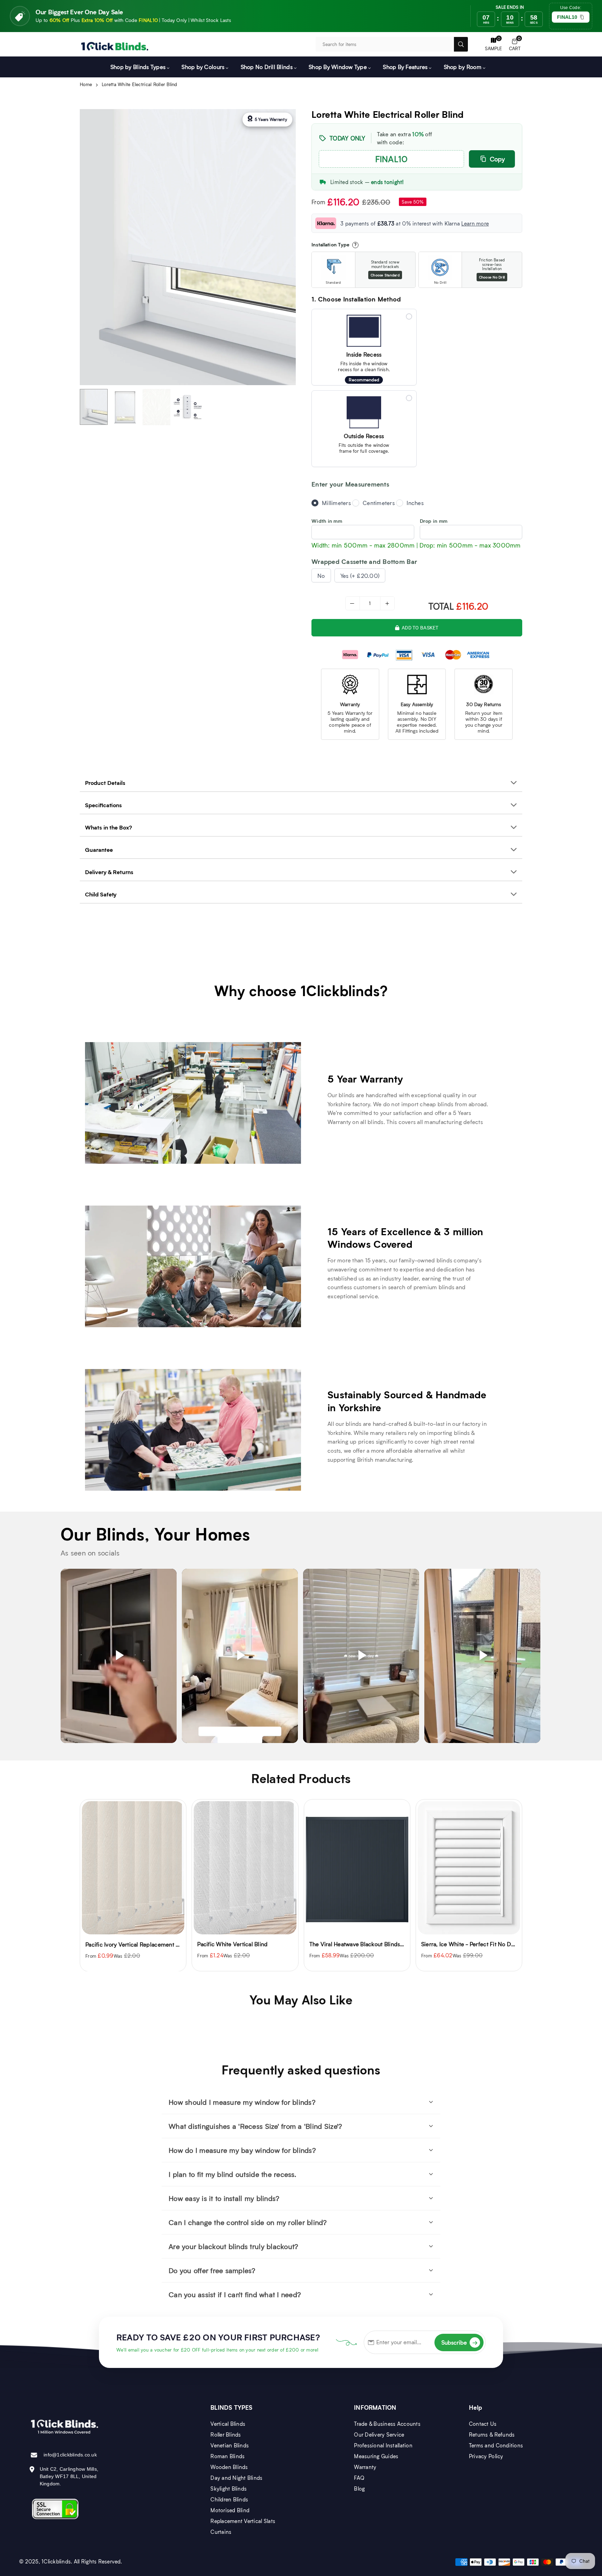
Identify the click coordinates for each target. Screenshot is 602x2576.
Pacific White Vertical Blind (121, 1944)
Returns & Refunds (492, 2434)
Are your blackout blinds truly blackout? (233, 2246)
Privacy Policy (486, 2456)
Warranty (365, 2467)
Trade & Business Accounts (387, 2424)
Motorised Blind (230, 2510)
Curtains (221, 2532)
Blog (359, 2489)
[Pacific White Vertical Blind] (133, 1868)
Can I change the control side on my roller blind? (248, 2222)
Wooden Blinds (229, 2467)
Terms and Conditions (496, 2445)
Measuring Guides (376, 2456)
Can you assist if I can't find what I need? (235, 2294)
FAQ (359, 2478)
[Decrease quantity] (353, 603)
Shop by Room (463, 67)
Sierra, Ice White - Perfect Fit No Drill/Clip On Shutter (379, 1944)
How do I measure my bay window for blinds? (242, 2150)
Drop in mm (434, 521)
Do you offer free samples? (212, 2270)
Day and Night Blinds (236, 2478)
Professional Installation (383, 2445)
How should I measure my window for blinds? (242, 2102)
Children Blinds (229, 2499)
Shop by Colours (203, 67)
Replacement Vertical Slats (243, 2521)
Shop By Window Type (338, 67)
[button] (515, 44)
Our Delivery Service (379, 2434)
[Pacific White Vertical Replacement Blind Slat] (469, 1868)
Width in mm (327, 521)
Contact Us (483, 2424)
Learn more (475, 223)
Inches (415, 503)
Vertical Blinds (228, 2424)
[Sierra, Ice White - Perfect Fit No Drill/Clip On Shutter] (357, 1868)
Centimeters (379, 503)
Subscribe (460, 2342)
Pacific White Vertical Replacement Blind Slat (480, 1944)
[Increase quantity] (387, 603)
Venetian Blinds (230, 2445)
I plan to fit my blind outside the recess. (232, 2174)
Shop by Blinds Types (138, 67)
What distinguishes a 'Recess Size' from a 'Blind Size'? (255, 2126)
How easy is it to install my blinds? (224, 2198)
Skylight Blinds (229, 2489)
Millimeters (336, 503)
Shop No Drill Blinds (267, 67)
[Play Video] (119, 1656)
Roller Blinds (226, 2434)
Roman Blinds (227, 2456)
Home (86, 84)
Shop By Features (405, 67)
